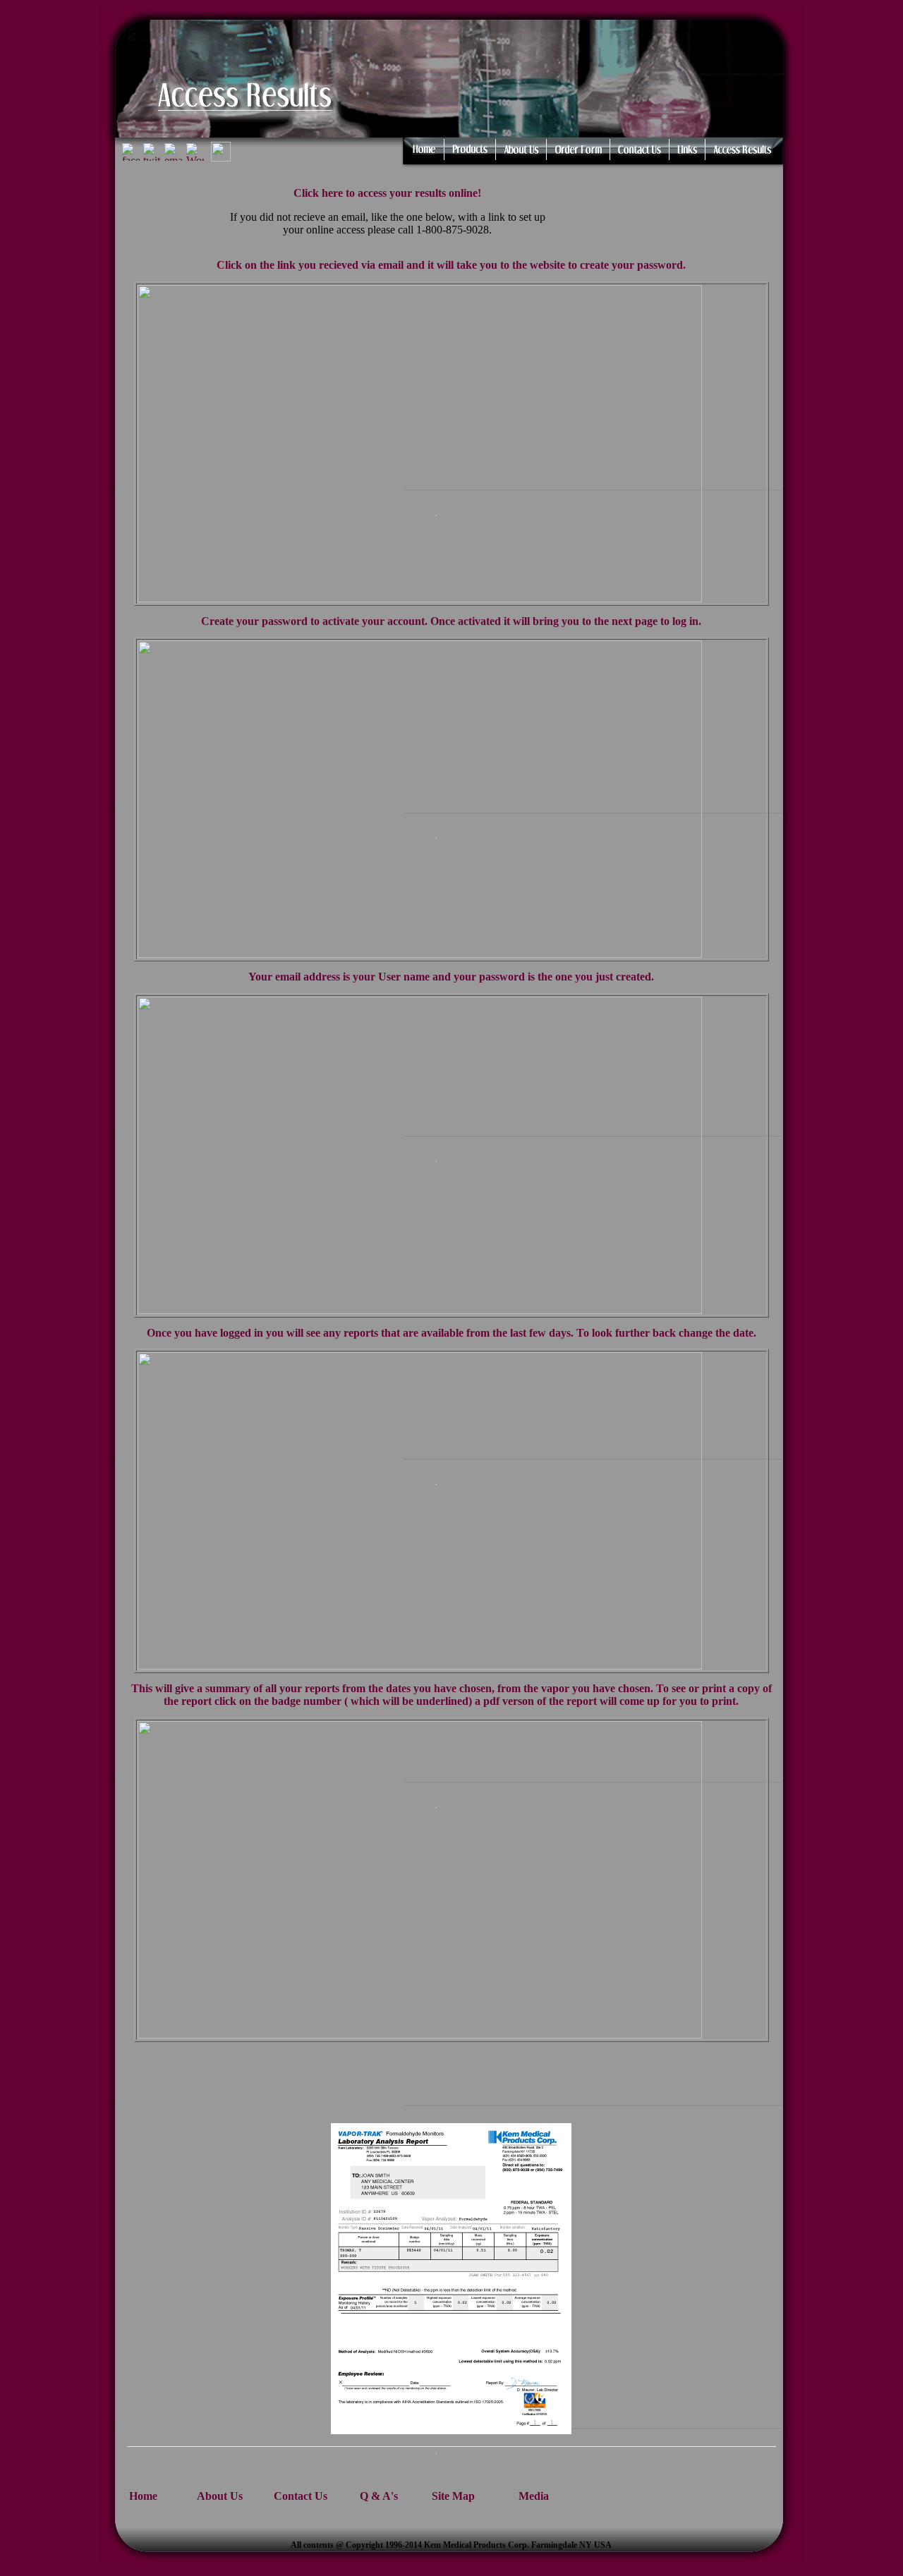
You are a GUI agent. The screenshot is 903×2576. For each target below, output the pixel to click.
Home (143, 2496)
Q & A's (379, 2496)
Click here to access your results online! (387, 193)
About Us (220, 2496)
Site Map (453, 2496)
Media (534, 2496)
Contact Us (301, 2496)
